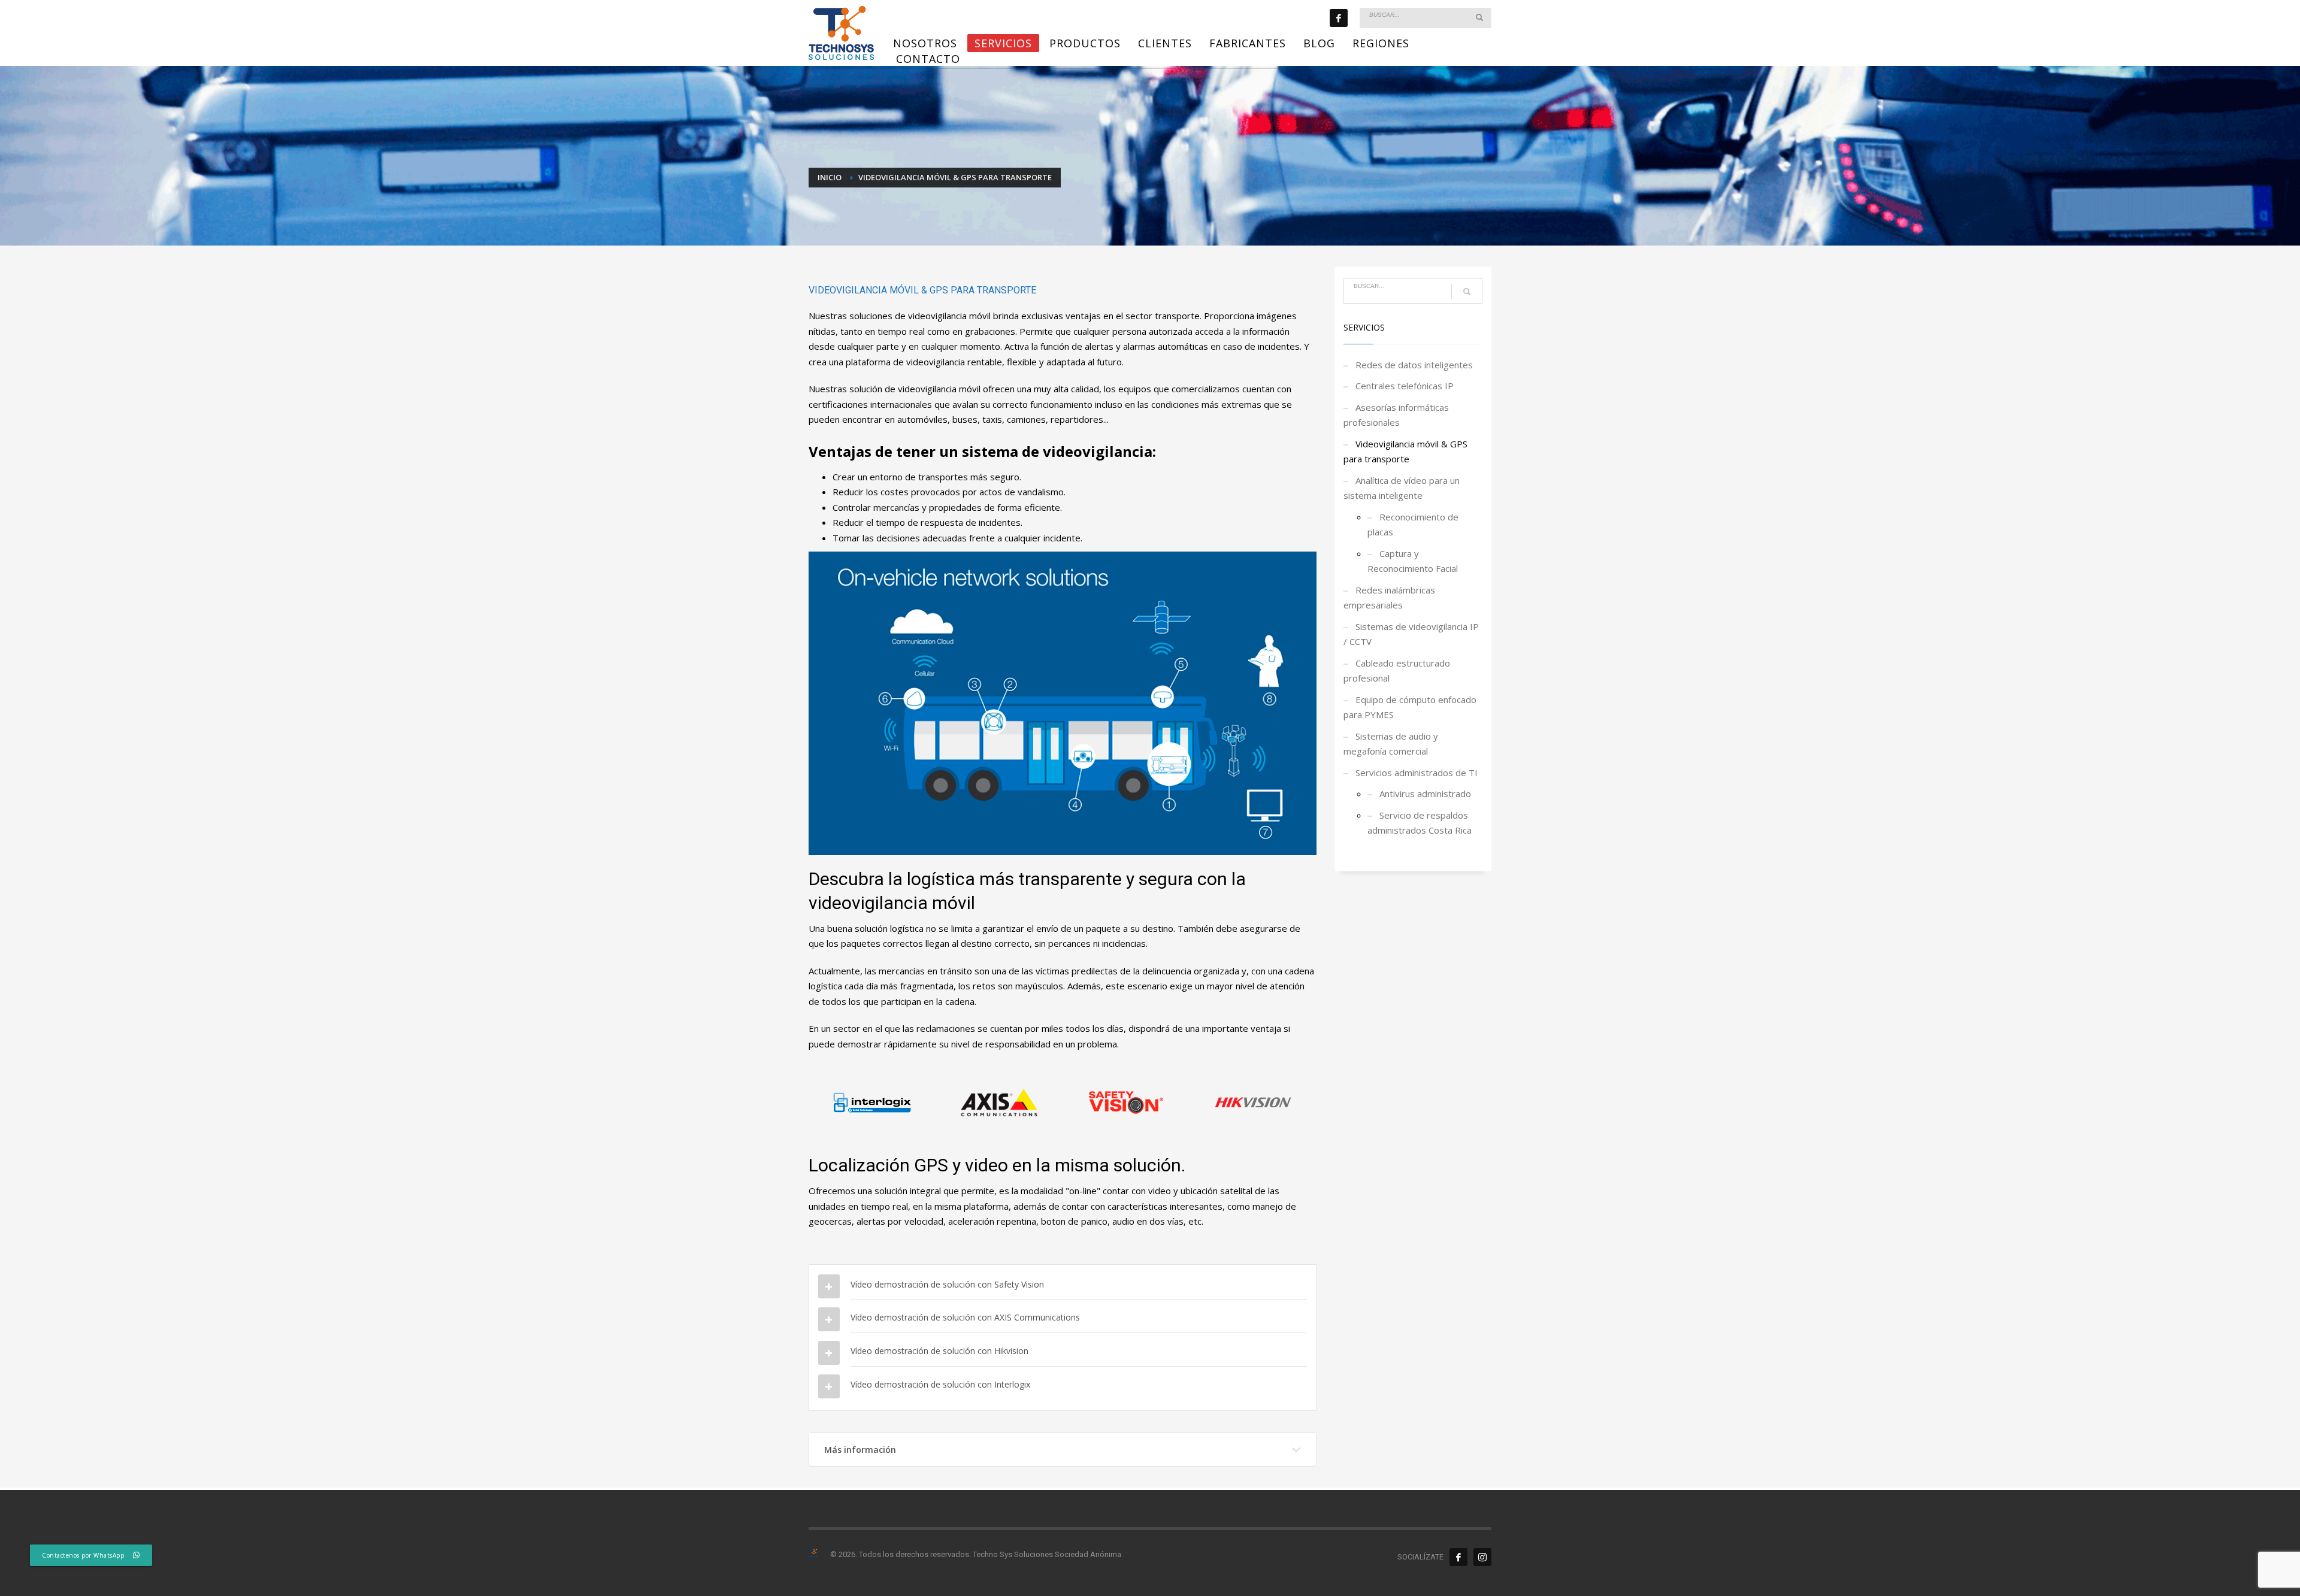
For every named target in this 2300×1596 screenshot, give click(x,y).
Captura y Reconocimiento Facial (1413, 561)
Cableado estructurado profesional (1397, 671)
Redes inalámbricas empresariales (1389, 598)
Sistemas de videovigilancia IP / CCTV (1411, 634)
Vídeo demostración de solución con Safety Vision (947, 1284)
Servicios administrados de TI (1417, 773)
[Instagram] (1482, 1557)
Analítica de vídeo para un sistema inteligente (1402, 488)
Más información (860, 1450)
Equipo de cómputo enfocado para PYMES (1410, 707)
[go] (1479, 17)
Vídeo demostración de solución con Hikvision (939, 1351)
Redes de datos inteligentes (1414, 365)
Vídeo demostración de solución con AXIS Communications (965, 1317)
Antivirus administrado (1425, 794)
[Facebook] (1339, 18)
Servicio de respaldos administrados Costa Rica (1420, 823)
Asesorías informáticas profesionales (1396, 415)
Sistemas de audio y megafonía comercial (1391, 744)
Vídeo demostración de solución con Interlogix (940, 1384)
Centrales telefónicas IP (1405, 386)
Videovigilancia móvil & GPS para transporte (1405, 452)
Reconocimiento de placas (1413, 525)
